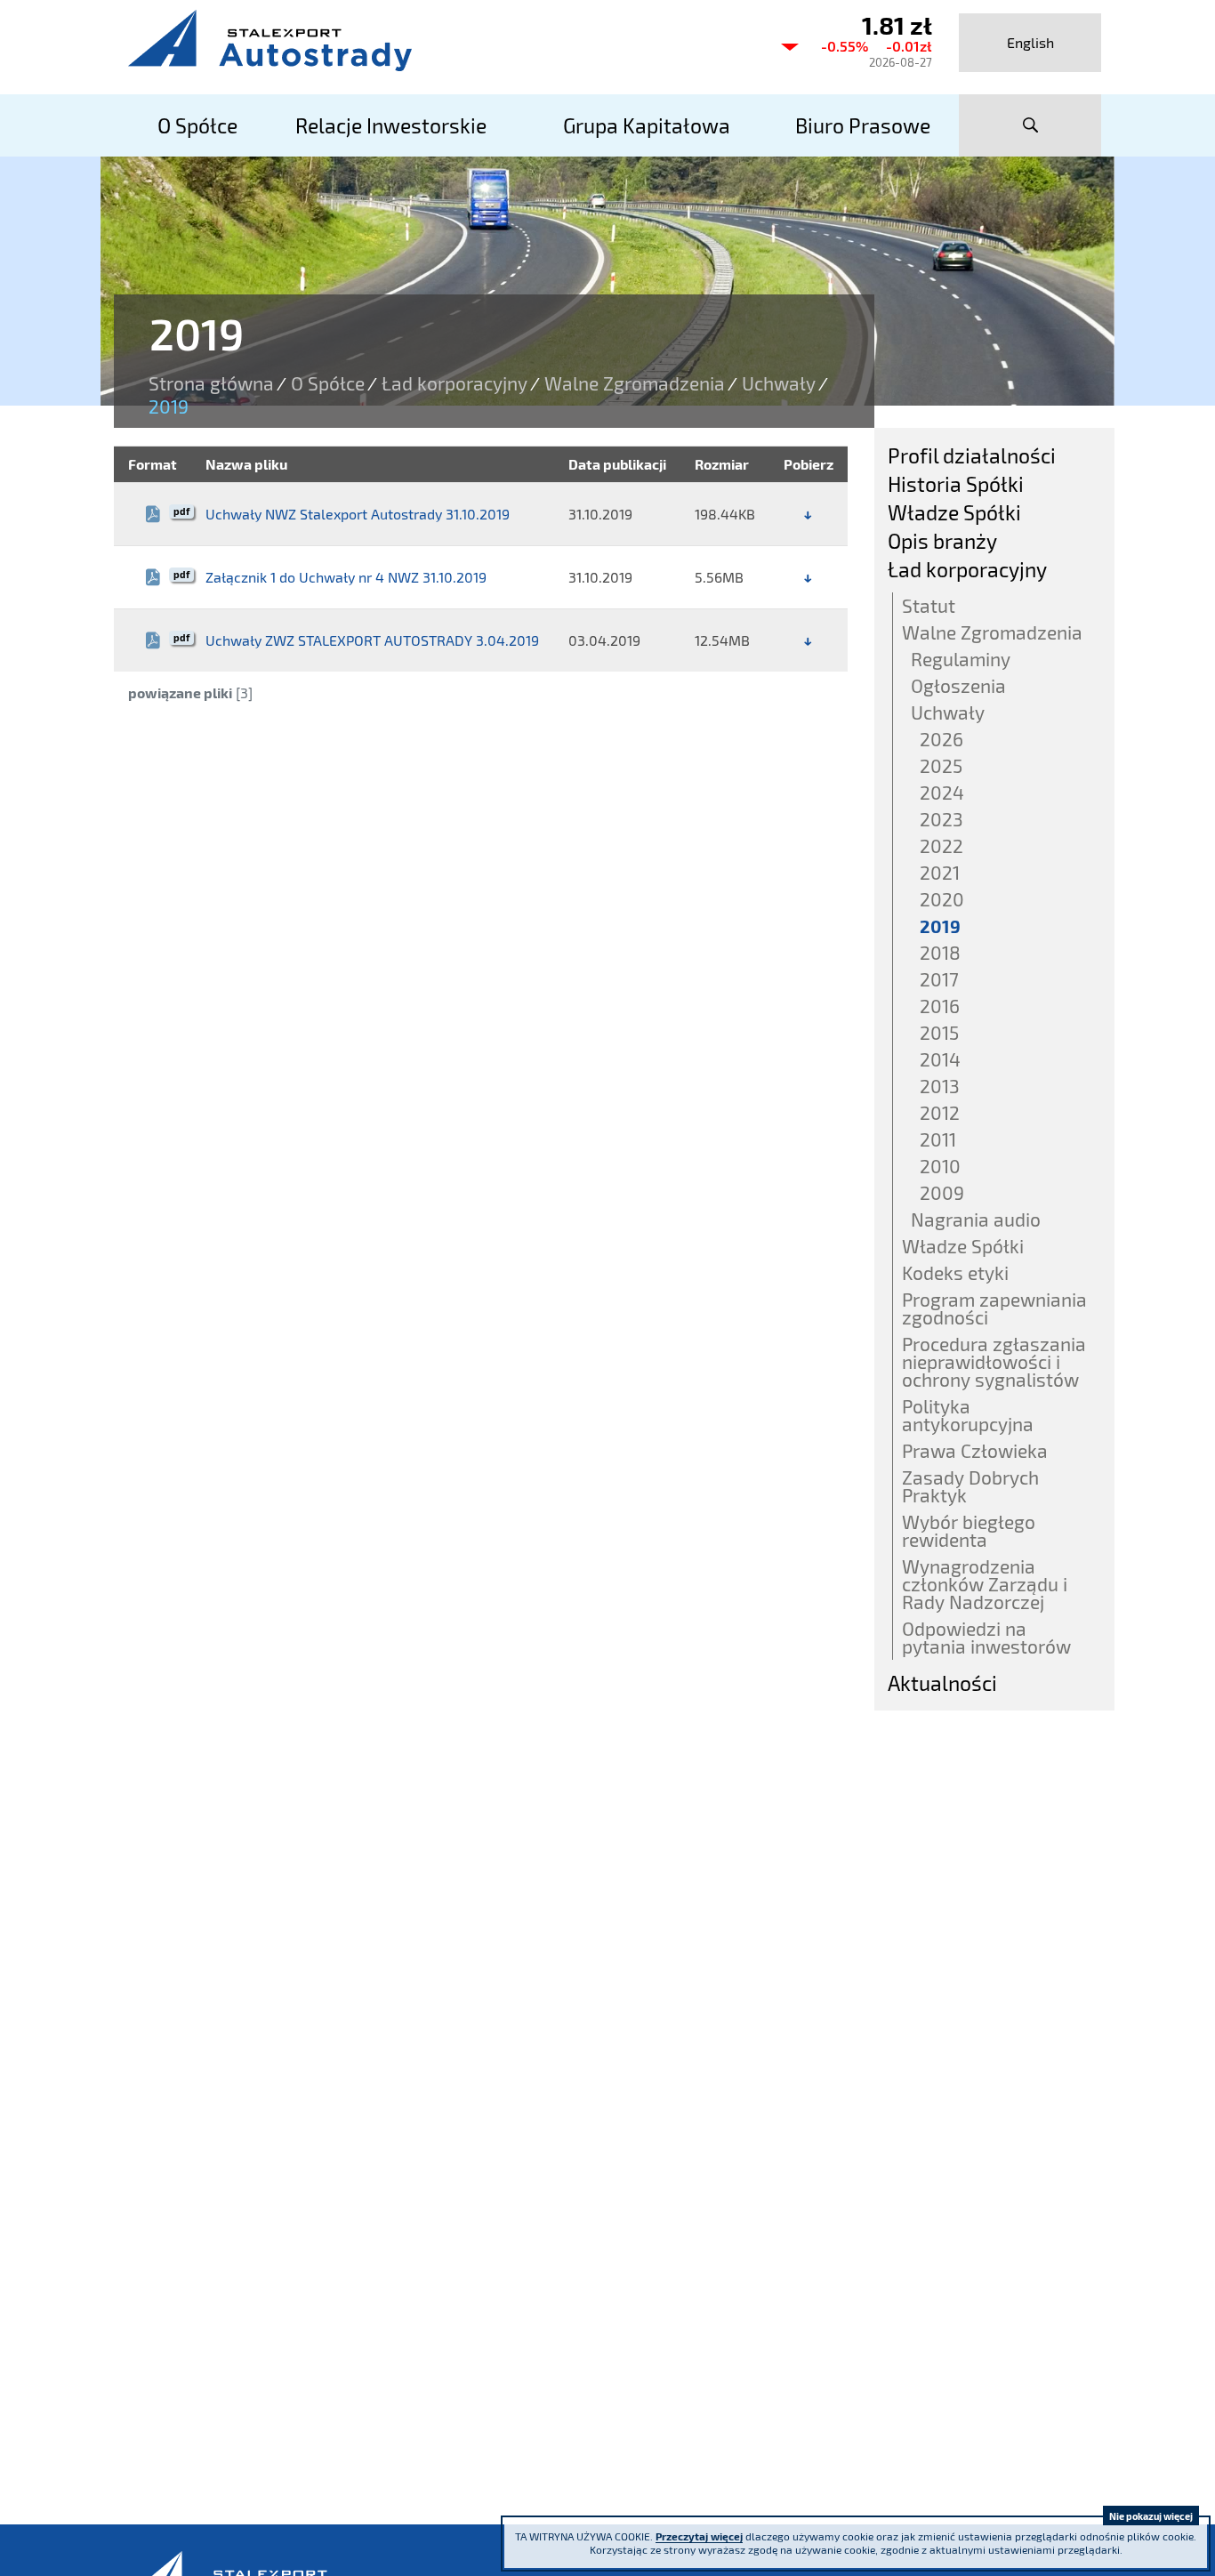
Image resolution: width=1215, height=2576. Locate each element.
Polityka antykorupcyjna (968, 1415)
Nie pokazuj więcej (1151, 2516)
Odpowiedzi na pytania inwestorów (986, 1637)
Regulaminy (961, 659)
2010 (940, 1166)
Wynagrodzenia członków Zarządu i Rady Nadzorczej (985, 1584)
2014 (940, 1059)
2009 (942, 1192)
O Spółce (328, 383)
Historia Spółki (956, 484)
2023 (941, 819)
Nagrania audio (976, 1219)
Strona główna (211, 383)
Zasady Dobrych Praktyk (970, 1486)
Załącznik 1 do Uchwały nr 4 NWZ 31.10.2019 (346, 577)
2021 (940, 872)
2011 (938, 1139)
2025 (941, 765)
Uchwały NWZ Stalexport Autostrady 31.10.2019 (358, 514)
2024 (942, 792)
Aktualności (942, 1683)
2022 (941, 845)
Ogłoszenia (958, 685)
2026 (941, 739)
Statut (929, 605)
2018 (940, 952)
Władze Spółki (954, 512)
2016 (940, 1006)
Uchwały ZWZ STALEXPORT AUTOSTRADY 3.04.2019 (372, 640)
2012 (940, 1112)
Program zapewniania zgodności (994, 1308)
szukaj (1030, 125)
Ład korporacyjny (455, 383)
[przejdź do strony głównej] (439, 40)
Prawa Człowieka (975, 1450)
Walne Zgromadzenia (635, 383)
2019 (940, 926)
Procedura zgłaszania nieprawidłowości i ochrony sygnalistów (994, 1361)
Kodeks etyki (955, 1272)
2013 (940, 1086)
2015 (939, 1032)
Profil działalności (972, 455)
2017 (939, 979)
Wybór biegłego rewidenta (969, 1530)
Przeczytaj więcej (699, 2536)
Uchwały (779, 383)
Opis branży (942, 541)
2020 (942, 899)
